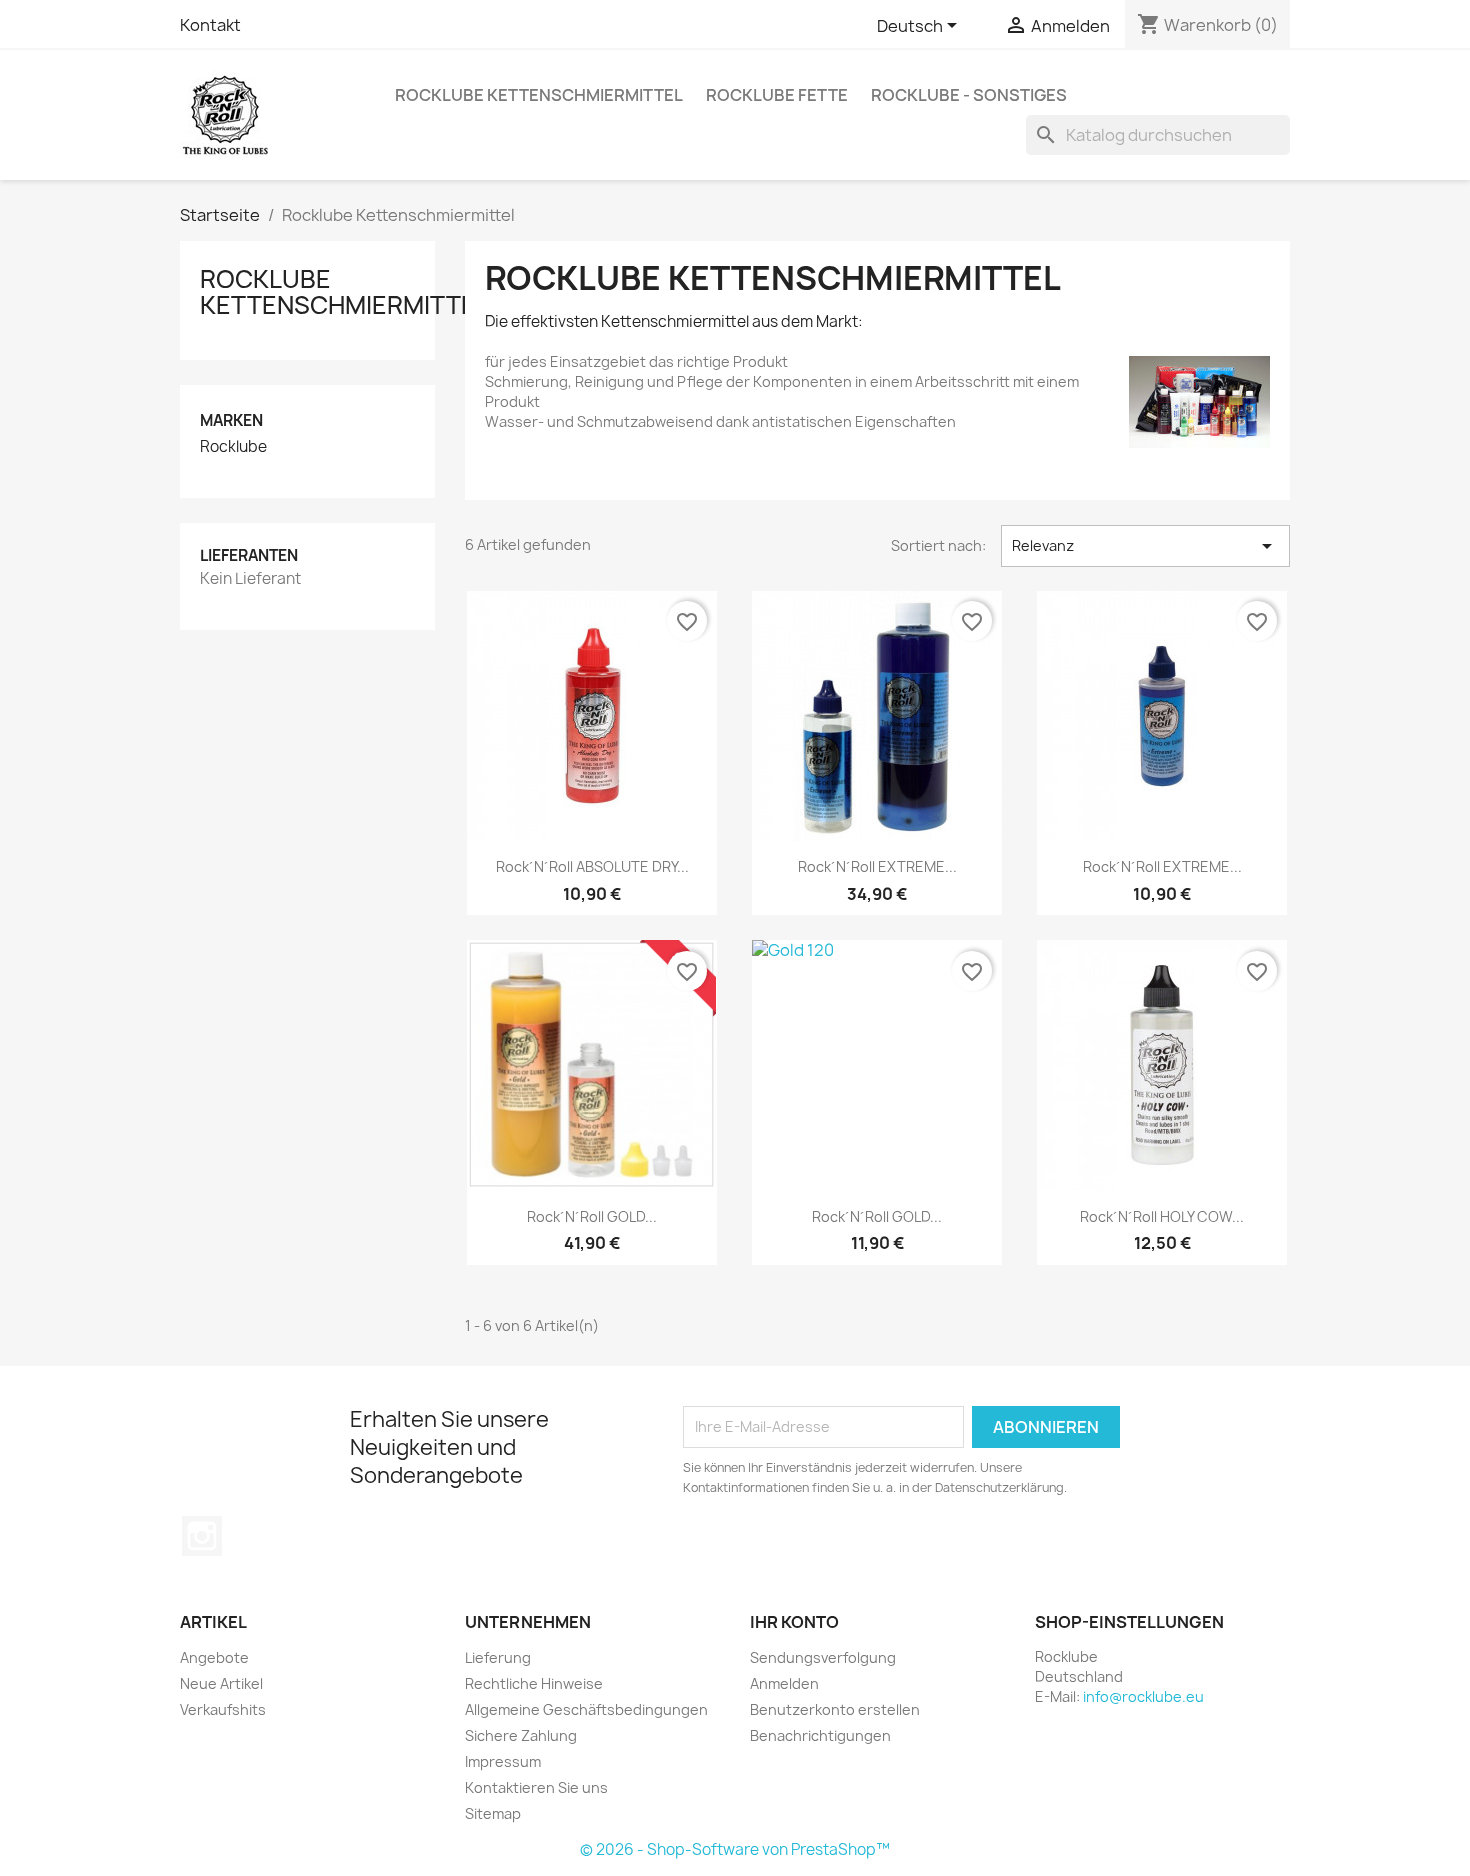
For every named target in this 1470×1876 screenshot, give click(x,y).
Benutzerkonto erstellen (835, 1709)
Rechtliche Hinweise (534, 1683)
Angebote (214, 1657)
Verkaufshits (223, 1709)
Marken (231, 420)
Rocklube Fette (777, 95)
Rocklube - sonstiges (969, 95)
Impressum (503, 1761)
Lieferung (498, 1657)
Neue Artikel (221, 1683)
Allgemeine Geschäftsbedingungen (586, 1709)
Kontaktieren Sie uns (536, 1787)
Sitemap (493, 1813)
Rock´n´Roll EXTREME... (877, 866)
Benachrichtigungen (820, 1735)
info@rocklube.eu (1143, 1696)
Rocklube (233, 447)
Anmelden (784, 1683)
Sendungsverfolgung (823, 1657)
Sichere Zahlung (521, 1735)
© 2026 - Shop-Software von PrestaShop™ (735, 1849)
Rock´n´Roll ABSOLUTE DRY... (592, 866)
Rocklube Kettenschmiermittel (539, 95)
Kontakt (210, 25)
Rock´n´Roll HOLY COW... (1162, 1216)
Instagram (202, 1536)
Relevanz (1145, 546)
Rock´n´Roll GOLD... (592, 1216)
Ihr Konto (794, 1622)
